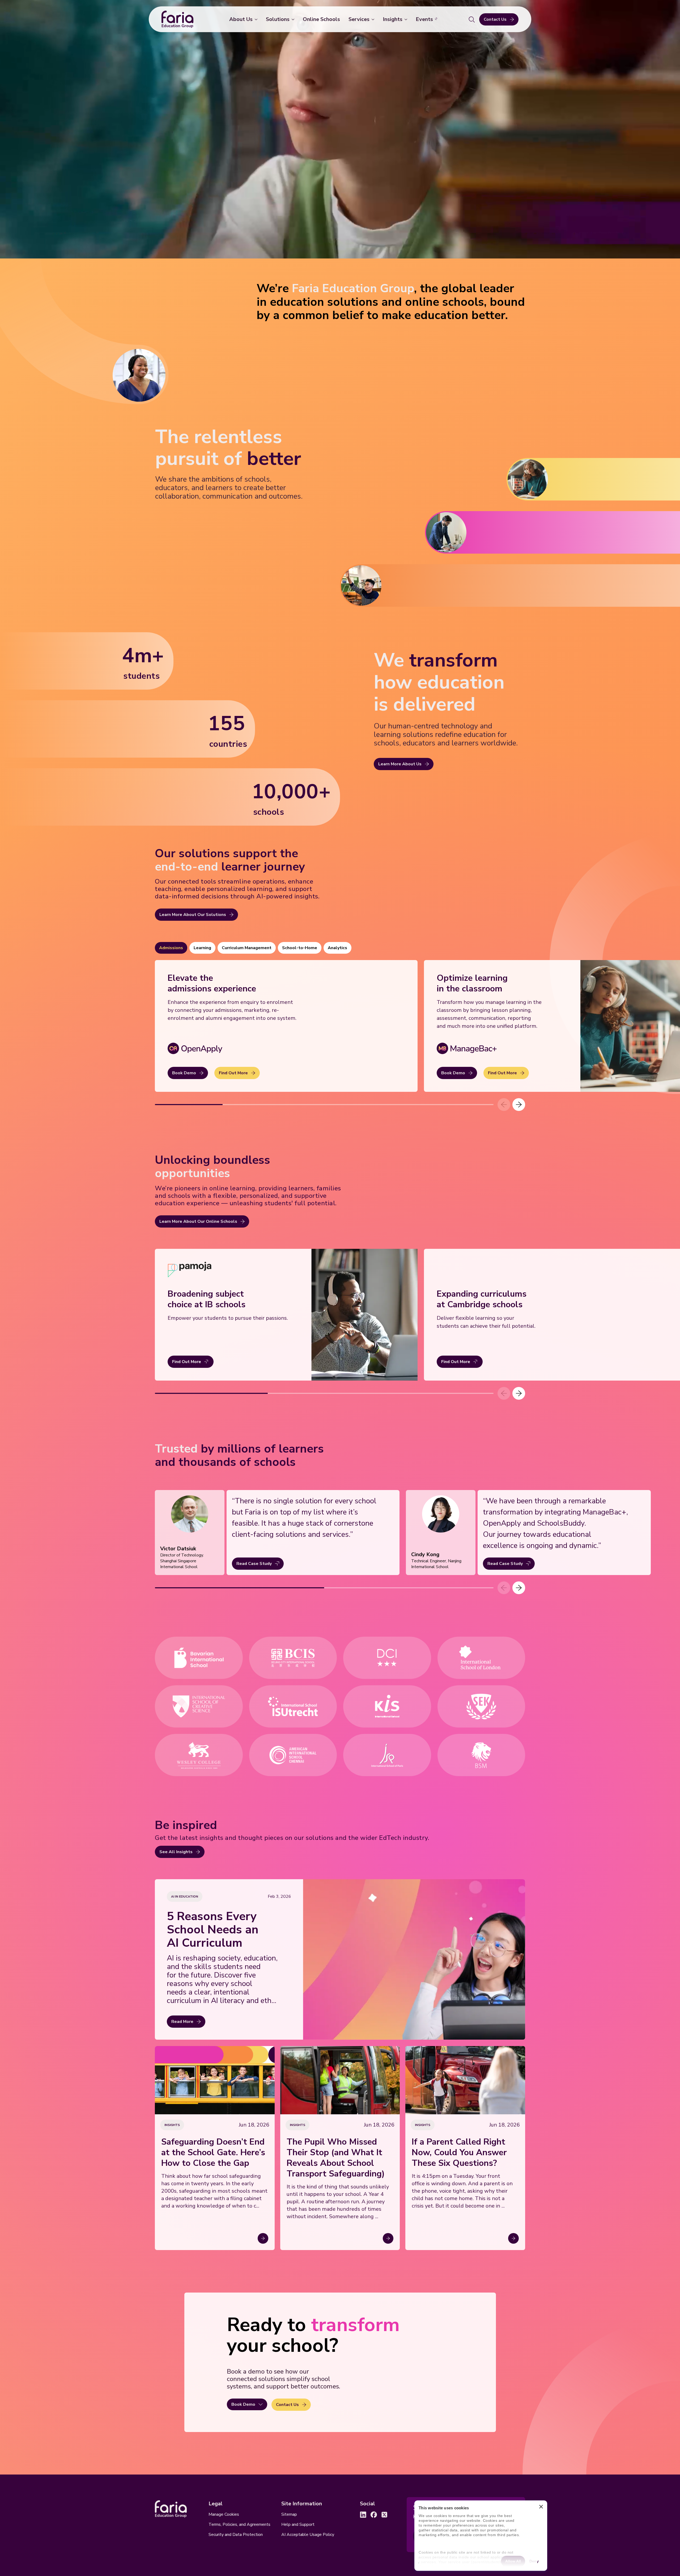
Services (359, 19)
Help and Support (298, 2524)
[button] (519, 1105)
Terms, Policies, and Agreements (239, 2524)
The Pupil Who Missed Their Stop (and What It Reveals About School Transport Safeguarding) (336, 2158)
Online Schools (321, 19)
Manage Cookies (224, 2514)
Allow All (513, 2561)
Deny (534, 2561)
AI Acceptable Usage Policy (308, 2535)
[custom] (363, 2515)
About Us (241, 19)
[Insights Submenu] (407, 19)
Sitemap (289, 2514)
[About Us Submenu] (257, 19)
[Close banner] (541, 2508)
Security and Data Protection (236, 2535)
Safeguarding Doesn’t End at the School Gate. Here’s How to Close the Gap (213, 2153)
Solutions (278, 19)
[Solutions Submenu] (294, 19)
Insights (393, 19)
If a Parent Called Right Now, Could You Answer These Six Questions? (459, 2153)
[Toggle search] (472, 19)
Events (424, 19)
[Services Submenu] (374, 19)
